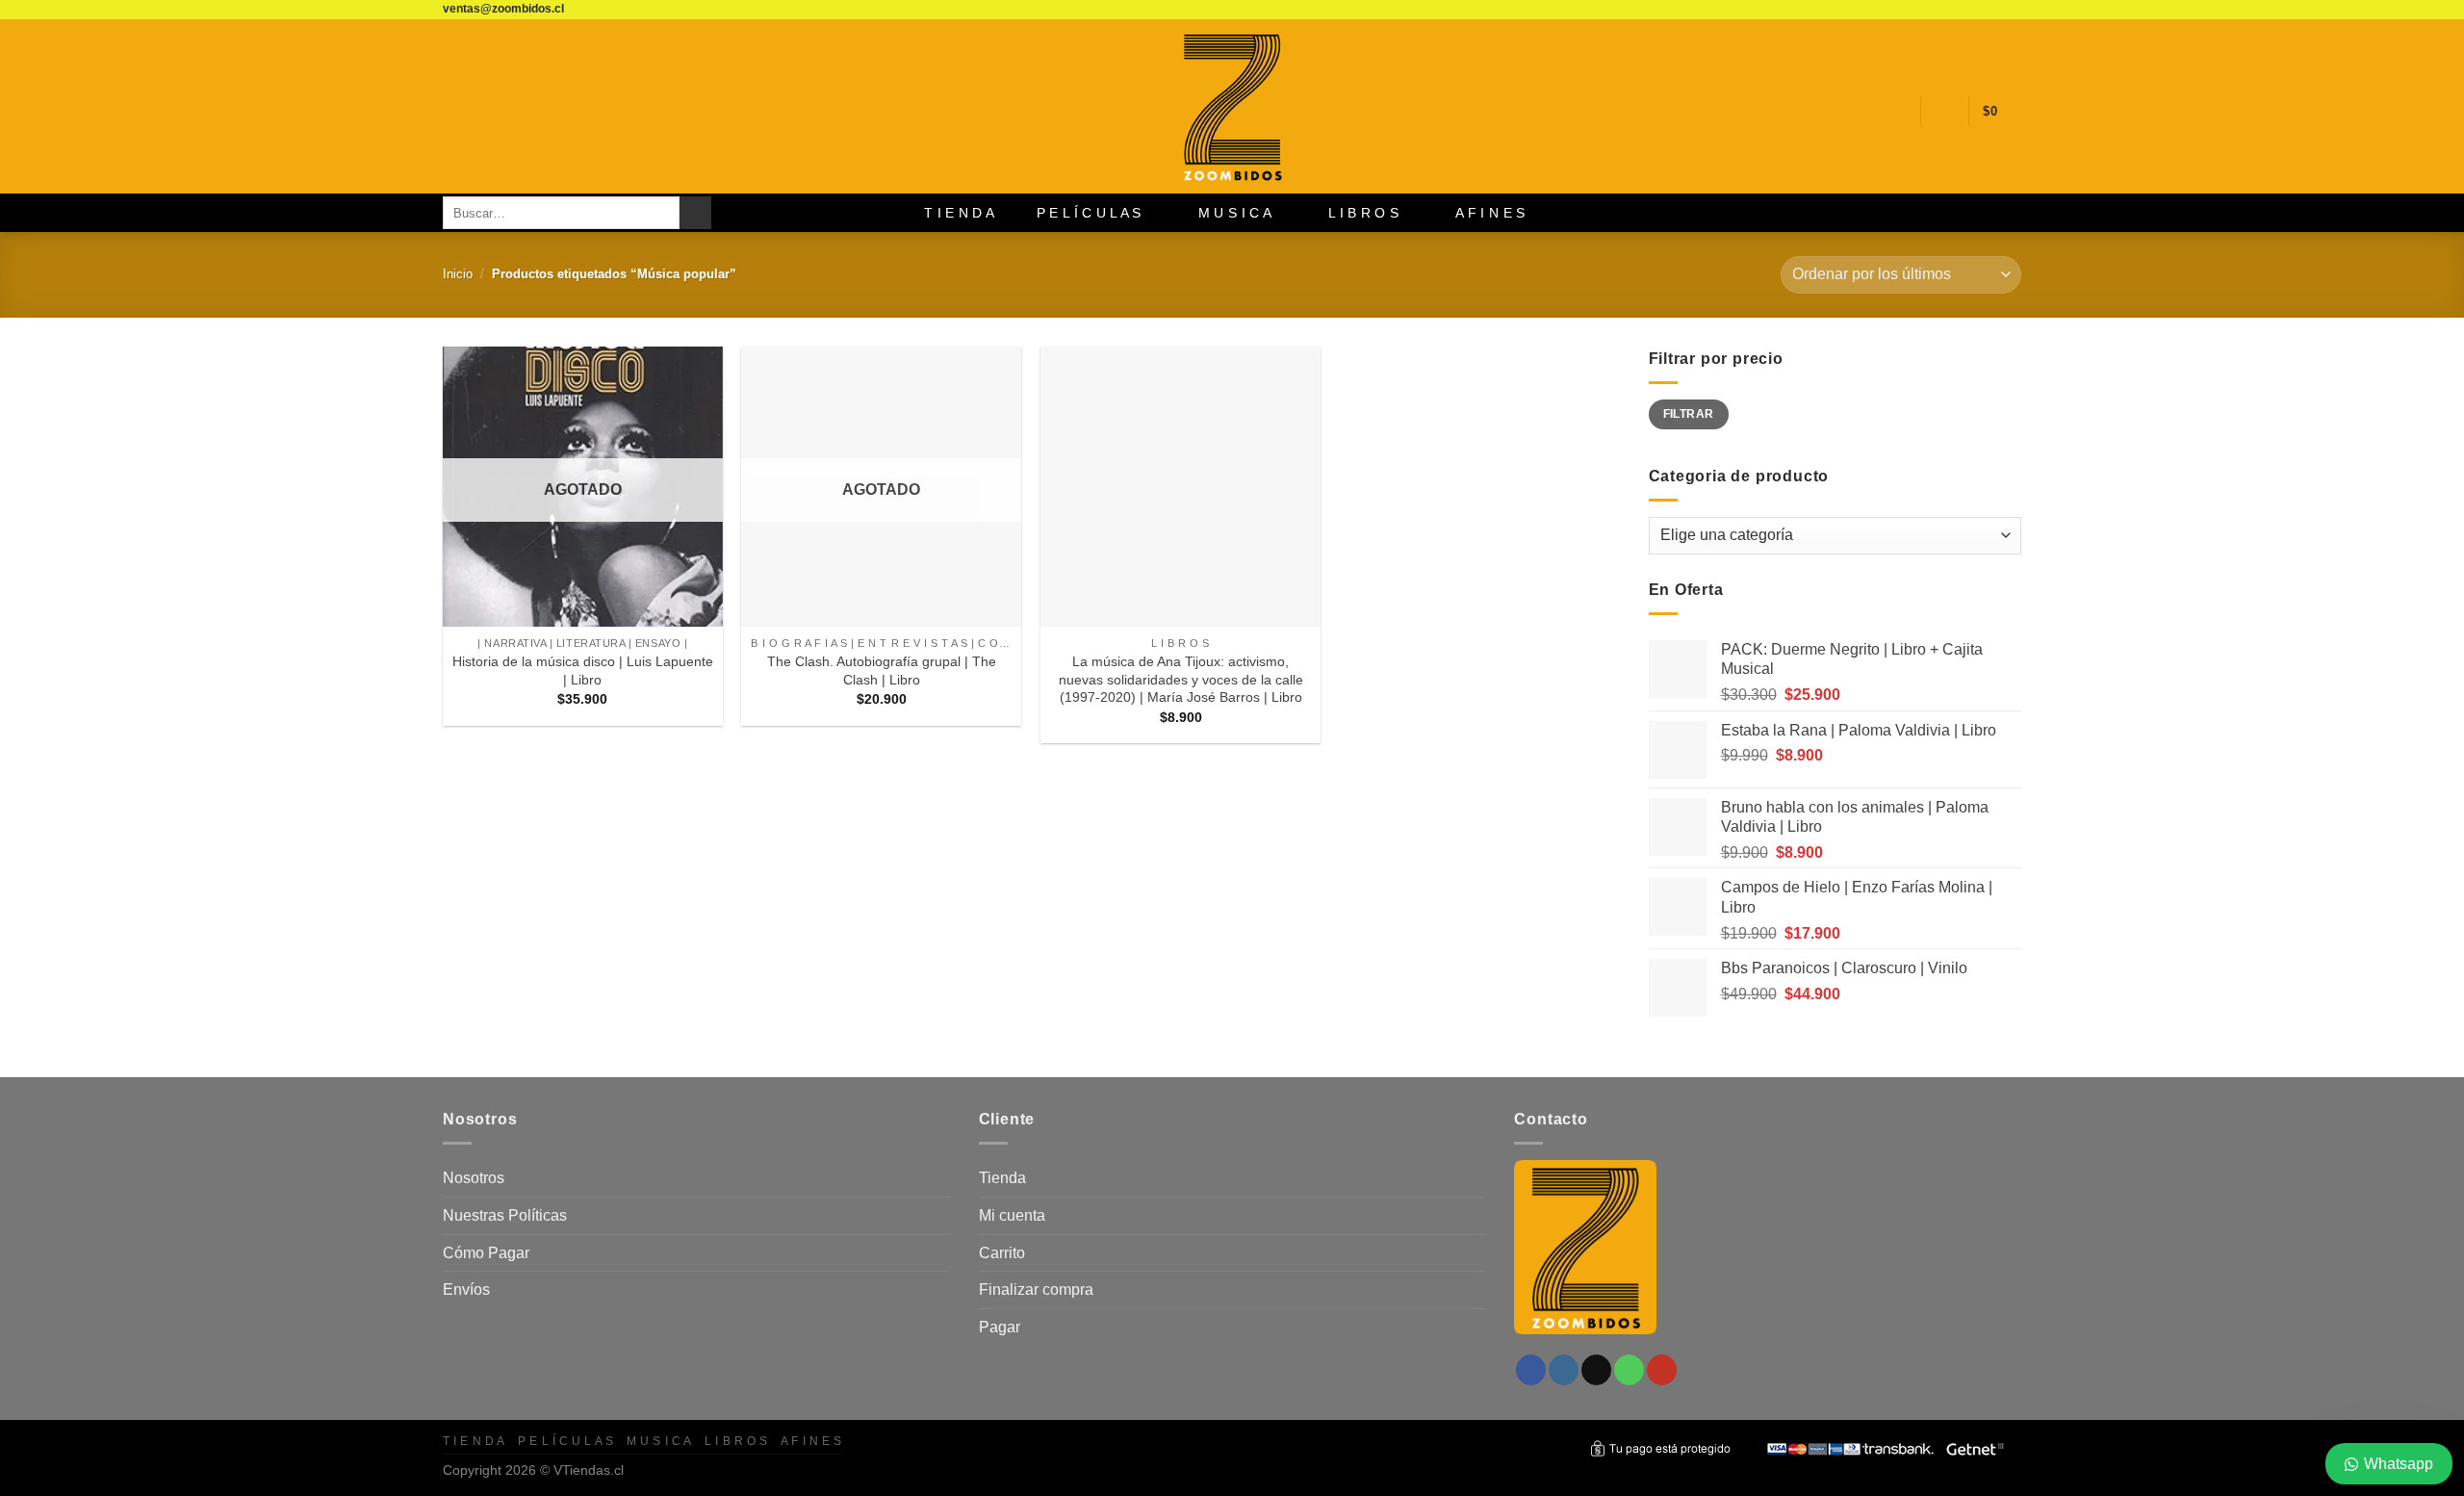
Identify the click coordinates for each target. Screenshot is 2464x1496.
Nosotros (474, 1178)
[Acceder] (1944, 111)
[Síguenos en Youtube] (2012, 10)
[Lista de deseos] (1898, 111)
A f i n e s (1490, 213)
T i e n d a (959, 213)
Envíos (466, 1290)
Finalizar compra (1036, 1290)
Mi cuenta (1012, 1215)
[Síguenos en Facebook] (1938, 10)
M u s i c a (1235, 213)
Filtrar (1689, 414)
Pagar (1000, 1327)
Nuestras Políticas (505, 1215)
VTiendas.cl (589, 1470)
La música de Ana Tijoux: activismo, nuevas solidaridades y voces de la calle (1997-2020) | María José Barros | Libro (1181, 679)
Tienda (1002, 1178)
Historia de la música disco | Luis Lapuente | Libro (583, 671)
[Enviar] (695, 213)
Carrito (1002, 1253)
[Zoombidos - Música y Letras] (1232, 106)
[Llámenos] (1993, 10)
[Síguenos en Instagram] (1957, 10)
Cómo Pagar (486, 1253)
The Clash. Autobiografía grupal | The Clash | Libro (882, 671)
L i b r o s (1363, 213)
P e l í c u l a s (1089, 213)
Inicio (458, 274)
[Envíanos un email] (1975, 10)
